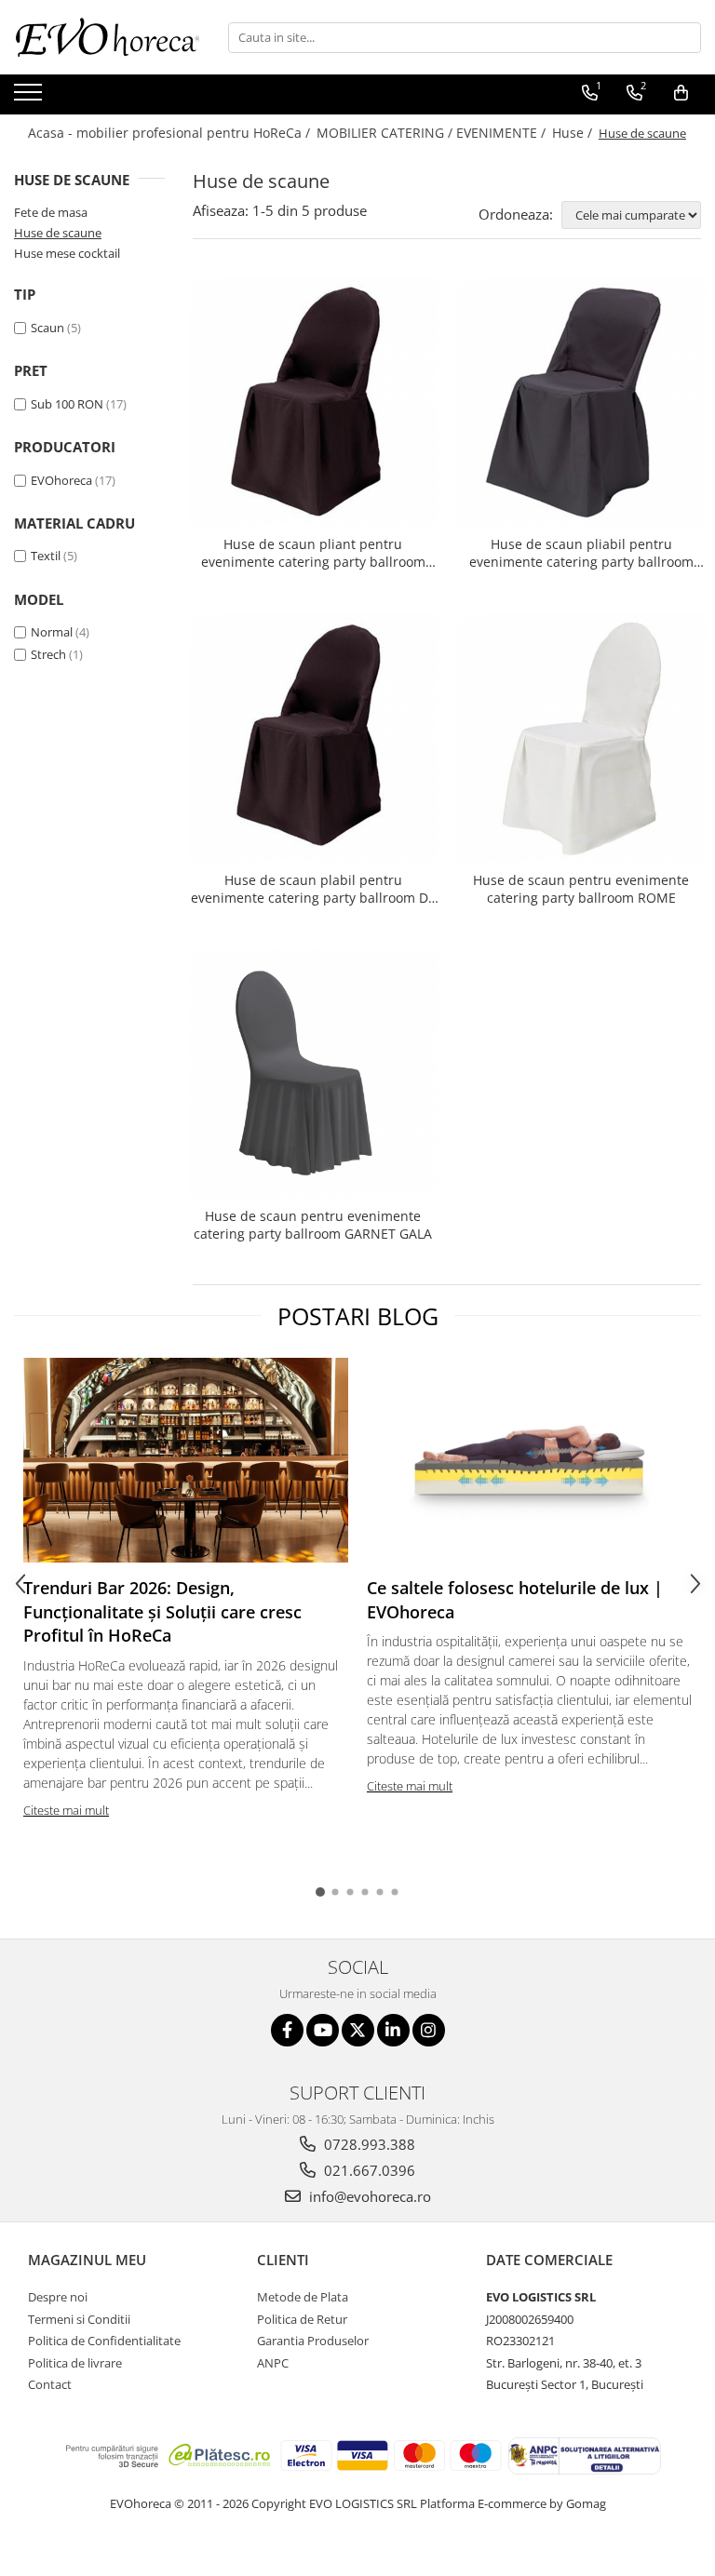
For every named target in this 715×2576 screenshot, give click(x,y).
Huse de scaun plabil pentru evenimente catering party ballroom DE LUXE (313, 889)
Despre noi (58, 2297)
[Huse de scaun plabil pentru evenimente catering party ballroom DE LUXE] (313, 737)
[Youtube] (323, 2030)
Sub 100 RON (67, 404)
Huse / (574, 133)
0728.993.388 (368, 2144)
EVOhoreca (61, 480)
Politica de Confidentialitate (104, 2341)
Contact (50, 2384)
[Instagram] (429, 2030)
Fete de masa (51, 212)
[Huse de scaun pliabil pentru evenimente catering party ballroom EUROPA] (581, 401)
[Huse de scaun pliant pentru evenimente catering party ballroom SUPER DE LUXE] (313, 401)
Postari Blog (358, 1316)
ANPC (273, 2363)
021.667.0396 (368, 2170)
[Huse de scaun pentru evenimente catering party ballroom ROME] (581, 737)
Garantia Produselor (313, 2341)
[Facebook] (287, 2030)
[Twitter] (358, 2030)
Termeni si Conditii (79, 2319)
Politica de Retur (302, 2319)
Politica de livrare (75, 2363)
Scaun (47, 328)
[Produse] (30, 98)
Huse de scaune (58, 233)
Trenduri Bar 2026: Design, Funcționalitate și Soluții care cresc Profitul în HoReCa (162, 1611)
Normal (52, 632)
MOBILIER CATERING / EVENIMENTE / (433, 133)
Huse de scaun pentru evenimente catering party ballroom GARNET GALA (313, 1225)
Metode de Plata (303, 2297)
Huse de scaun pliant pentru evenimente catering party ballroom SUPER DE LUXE (313, 553)
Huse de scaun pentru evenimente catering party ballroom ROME (581, 889)
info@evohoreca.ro (368, 2196)
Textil (46, 556)
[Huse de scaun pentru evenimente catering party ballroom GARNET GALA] (313, 1073)
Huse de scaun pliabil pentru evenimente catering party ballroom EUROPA (581, 553)
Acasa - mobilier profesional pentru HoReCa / (171, 133)
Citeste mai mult (66, 1810)
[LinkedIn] (393, 2030)
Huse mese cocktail (67, 253)
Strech (48, 654)
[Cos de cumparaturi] (681, 93)
